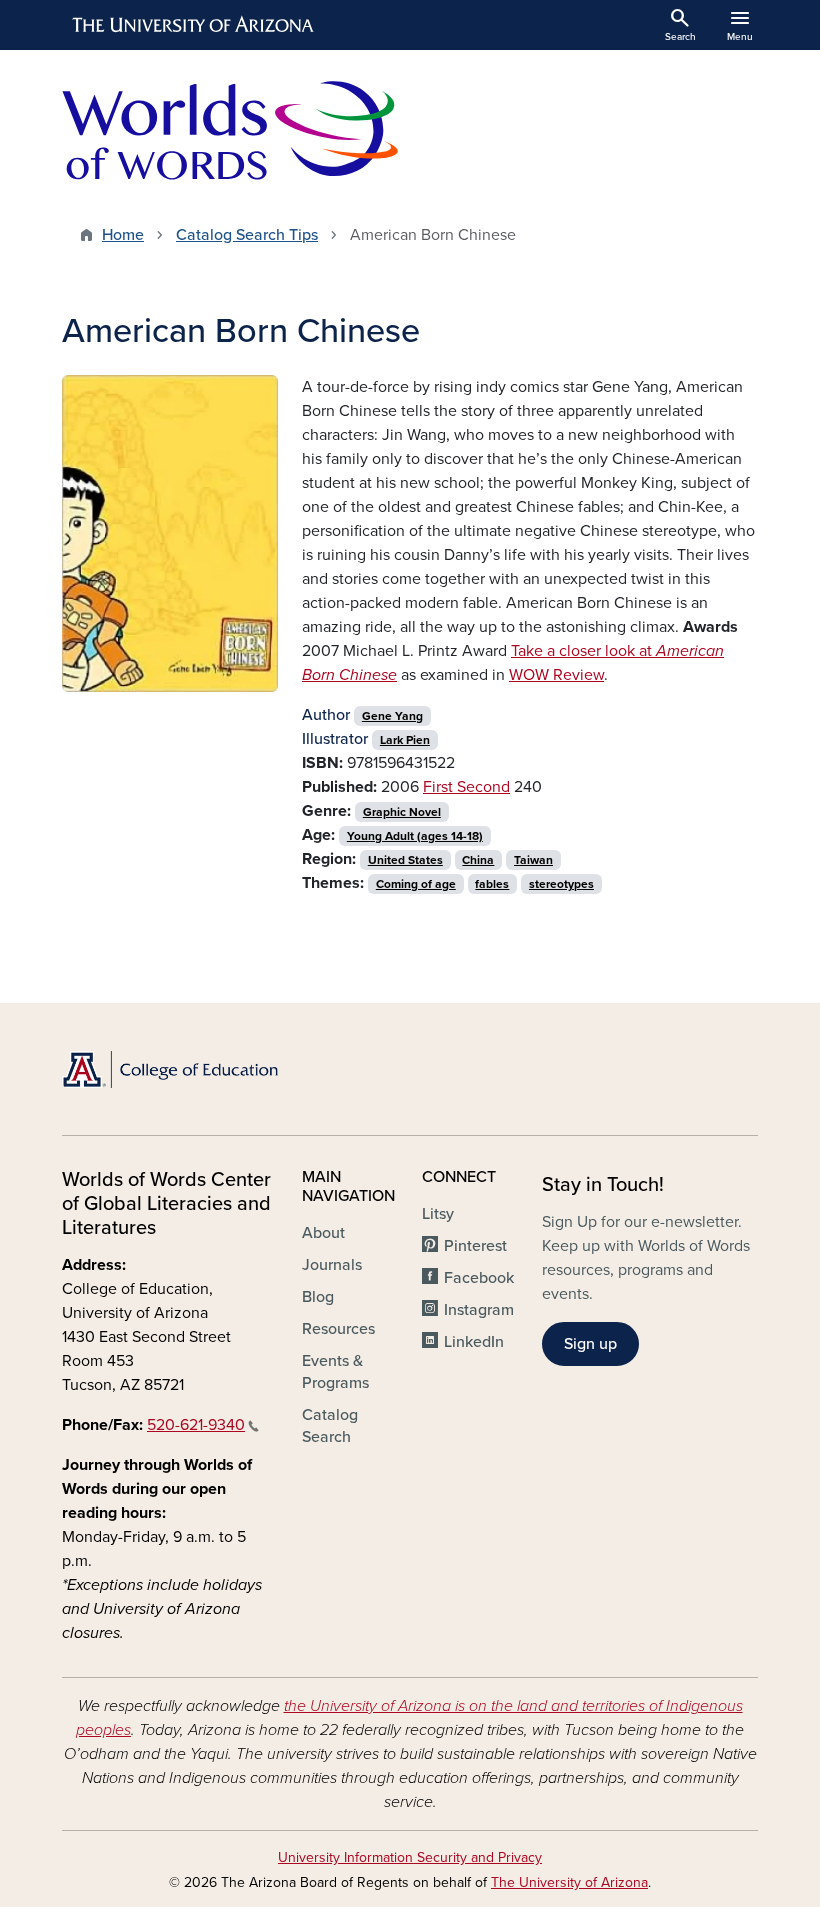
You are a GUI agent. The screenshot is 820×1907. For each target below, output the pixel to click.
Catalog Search (330, 1426)
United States (405, 860)
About (323, 1233)
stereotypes (561, 884)
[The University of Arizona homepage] (194, 25)
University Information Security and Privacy (410, 1857)
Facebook (479, 1278)
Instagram (479, 1310)
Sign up (590, 1344)
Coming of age (416, 884)
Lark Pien (405, 740)
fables (492, 884)
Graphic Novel (402, 812)
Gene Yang (392, 716)
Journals (332, 1265)
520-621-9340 (196, 1425)
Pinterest (475, 1246)
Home (123, 235)
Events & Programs (335, 1372)
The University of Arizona (569, 1882)
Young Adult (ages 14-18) (415, 836)
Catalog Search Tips (247, 235)
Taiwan (533, 860)
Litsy (438, 1214)
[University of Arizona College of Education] (170, 1069)
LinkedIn (474, 1342)
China (478, 860)
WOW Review (556, 675)
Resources (338, 1329)
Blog (318, 1297)
